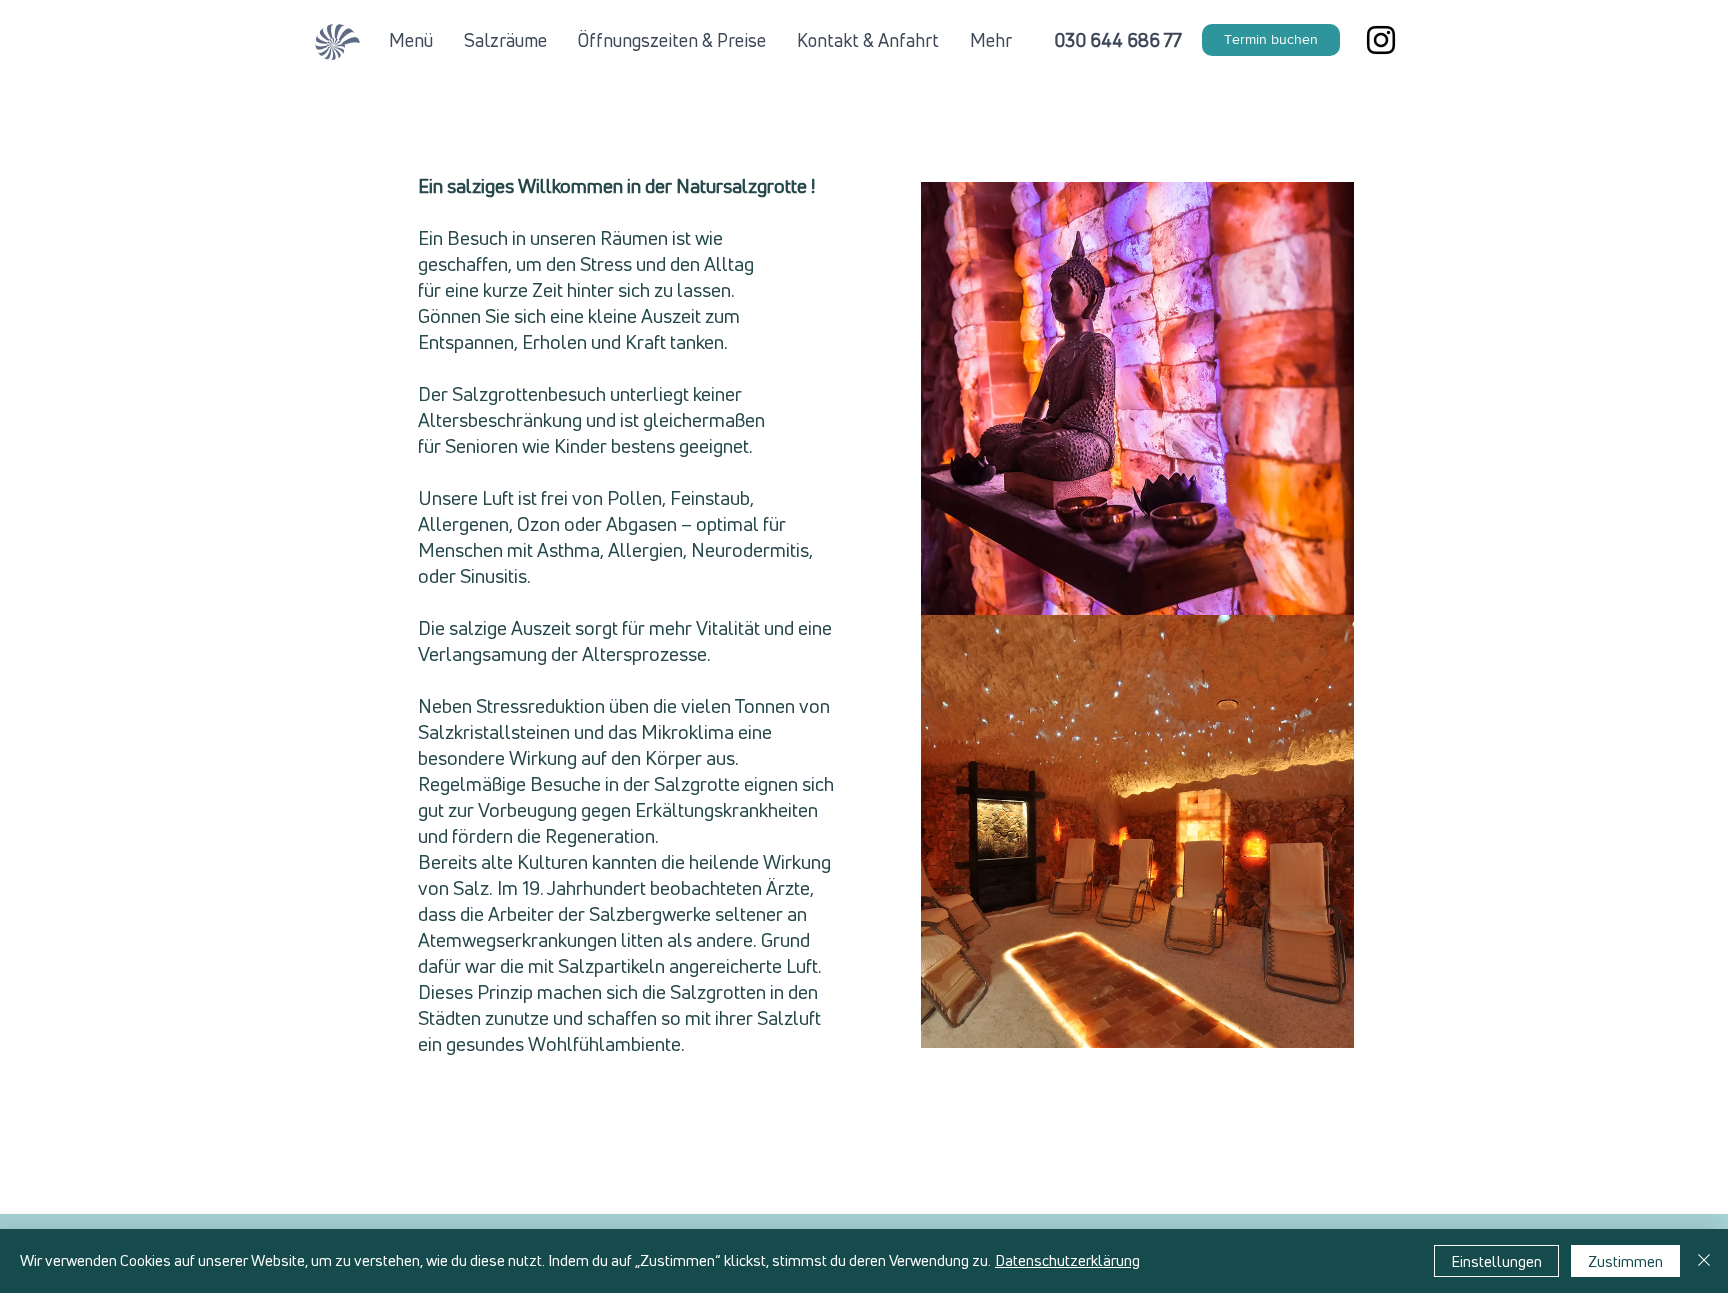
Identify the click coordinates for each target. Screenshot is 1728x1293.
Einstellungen (1496, 1261)
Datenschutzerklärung (1067, 1260)
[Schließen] (1704, 1261)
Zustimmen (1625, 1261)
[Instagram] (1381, 40)
